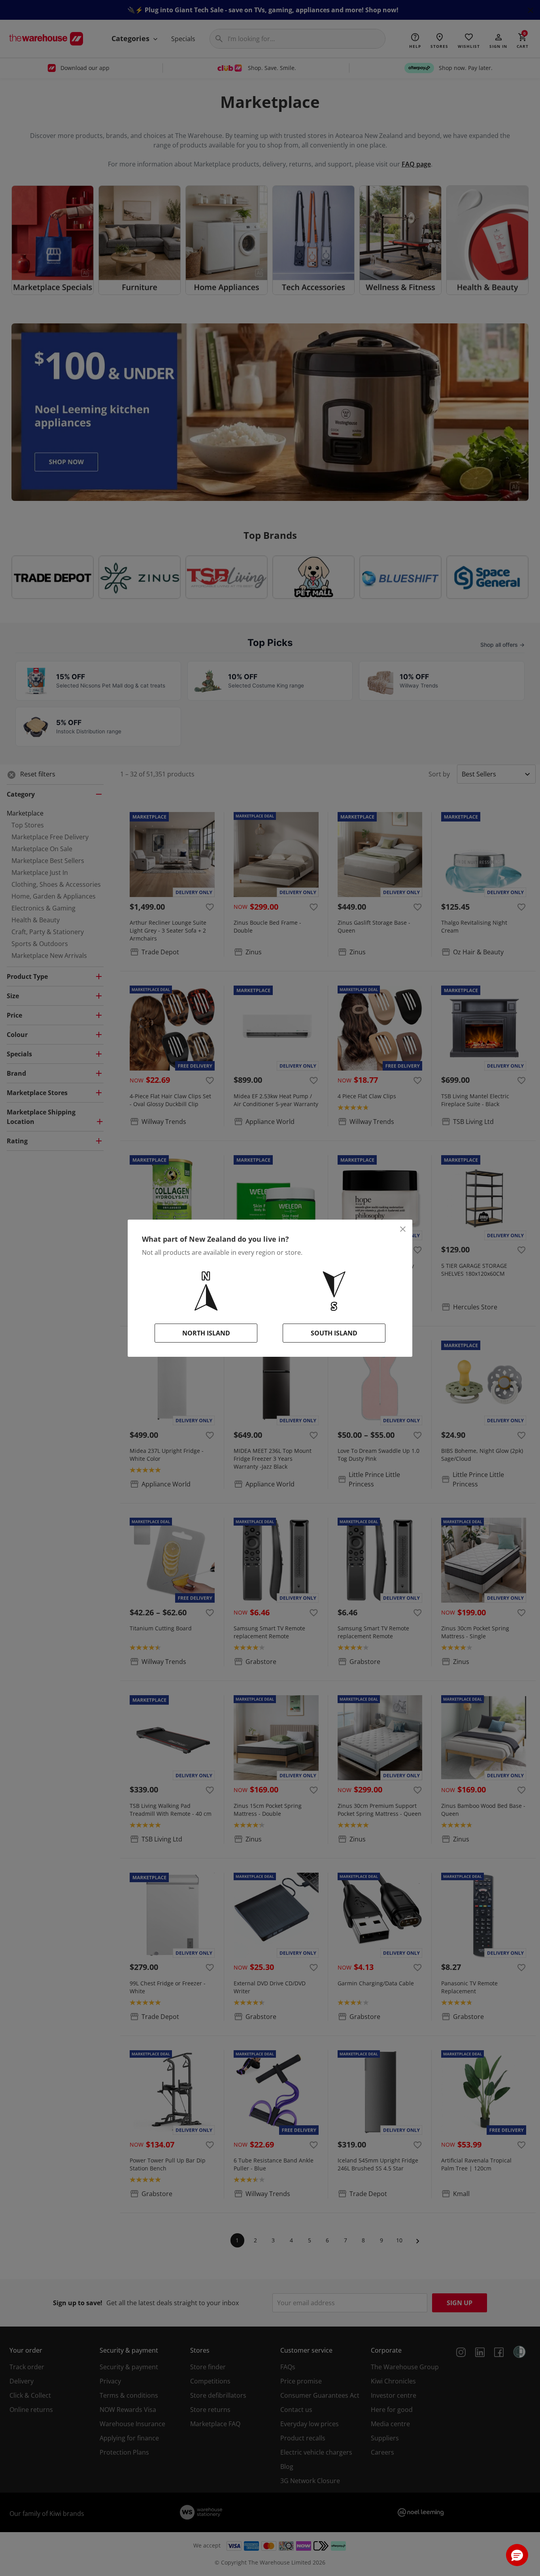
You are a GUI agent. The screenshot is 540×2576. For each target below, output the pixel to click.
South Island (334, 1333)
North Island (206, 1333)
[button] (517, 2555)
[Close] (403, 1229)
